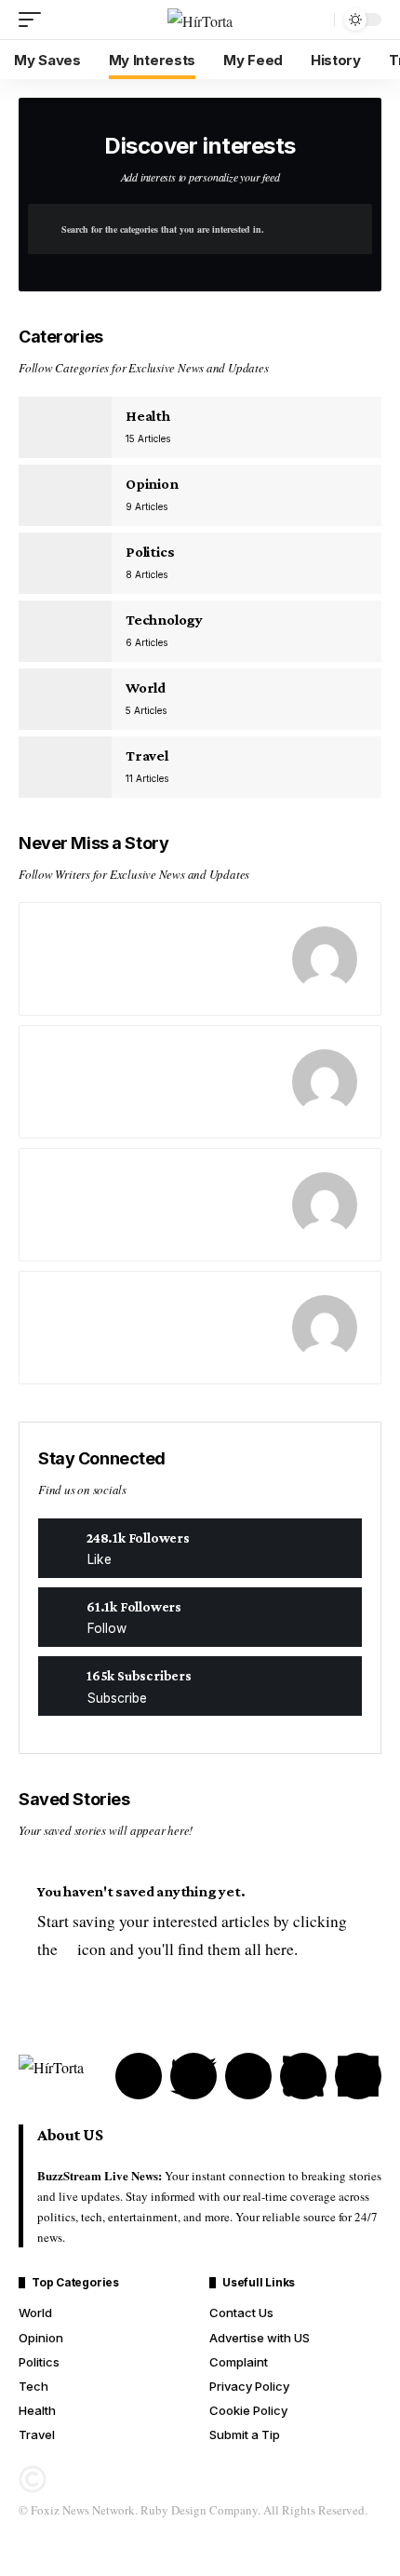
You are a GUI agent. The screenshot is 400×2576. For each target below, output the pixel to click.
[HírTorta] (200, 20)
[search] (315, 20)
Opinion (152, 484)
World (146, 688)
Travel (147, 755)
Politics (150, 552)
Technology (164, 620)
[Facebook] (200, 1548)
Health (148, 416)
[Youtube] (200, 1686)
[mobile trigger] (34, 20)
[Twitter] (200, 1617)
